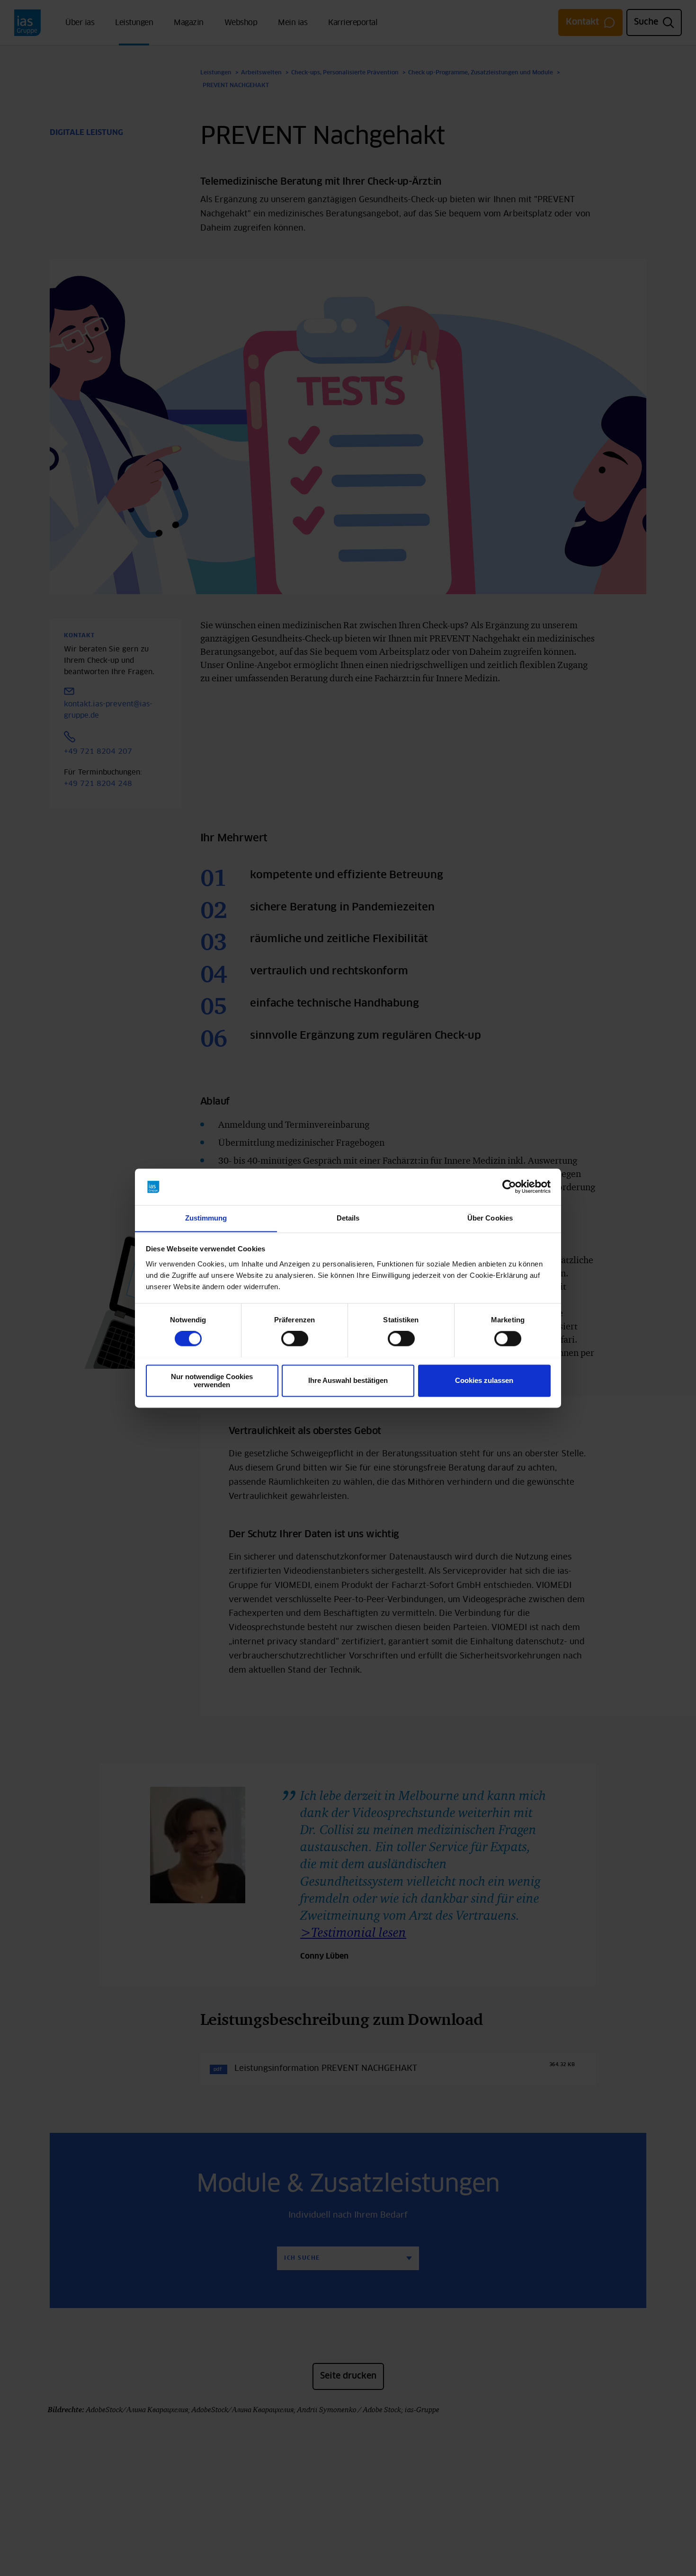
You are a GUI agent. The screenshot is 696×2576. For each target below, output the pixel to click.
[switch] (295, 1338)
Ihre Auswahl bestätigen (348, 1380)
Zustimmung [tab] (206, 1218)
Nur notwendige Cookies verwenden (212, 1381)
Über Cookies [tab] (490, 1218)
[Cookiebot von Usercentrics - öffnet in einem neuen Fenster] (509, 1186)
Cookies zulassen (484, 1380)
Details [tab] (348, 1218)
